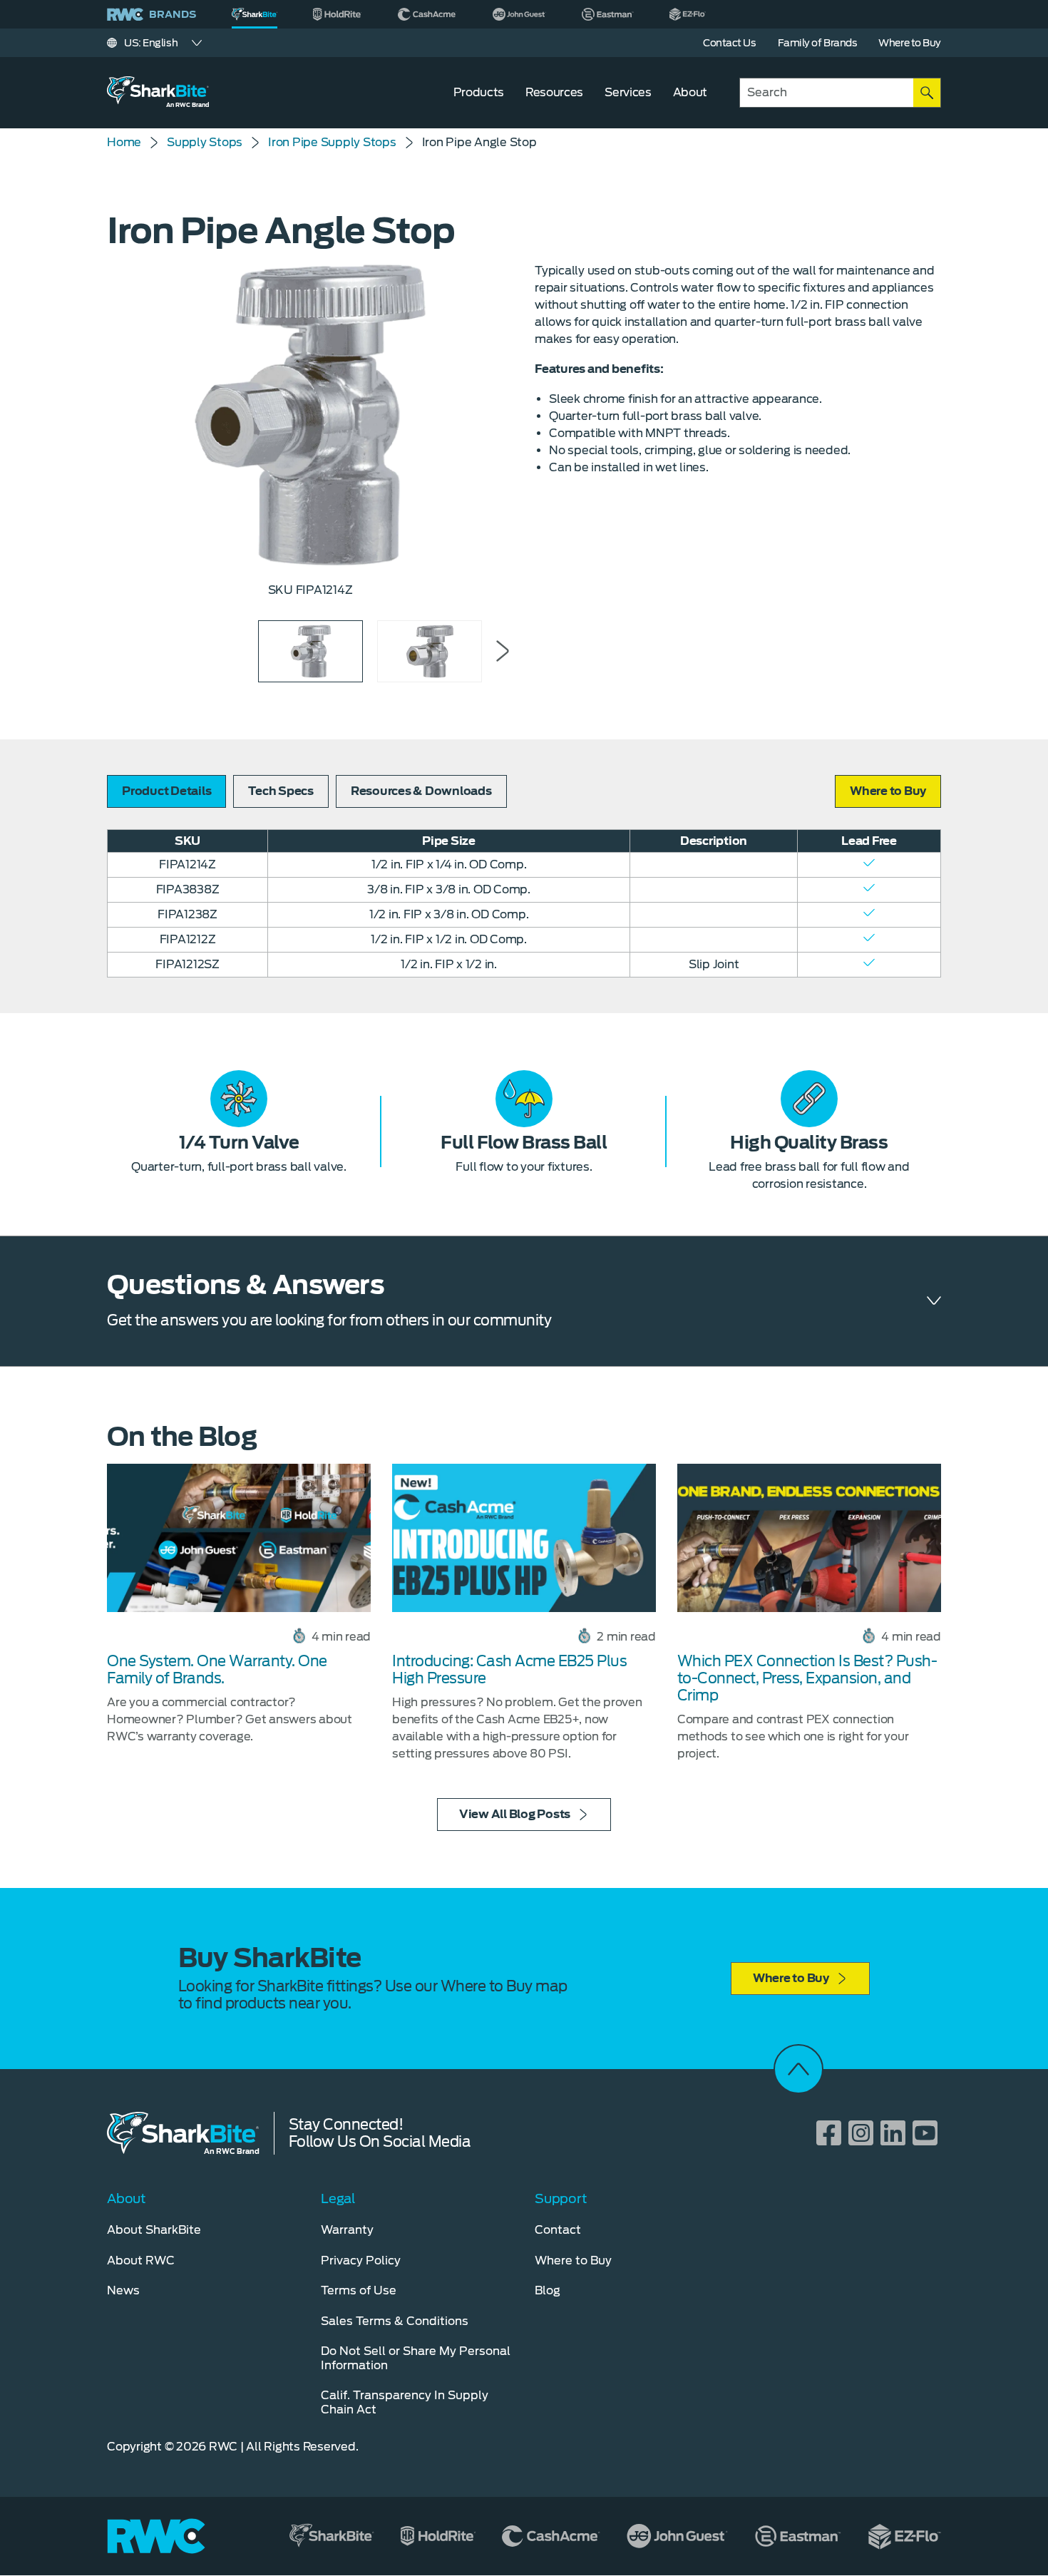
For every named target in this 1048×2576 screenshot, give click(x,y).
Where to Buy (791, 1978)
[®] (255, 14)
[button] (888, 791)
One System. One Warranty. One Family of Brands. (217, 1670)
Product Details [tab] (166, 791)
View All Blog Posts (515, 1814)
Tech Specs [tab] (281, 791)
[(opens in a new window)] (338, 14)
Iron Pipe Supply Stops (332, 142)
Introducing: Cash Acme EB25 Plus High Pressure (509, 1670)
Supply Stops (205, 142)
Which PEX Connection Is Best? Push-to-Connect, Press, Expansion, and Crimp (807, 1678)
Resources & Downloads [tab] (421, 791)
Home (124, 142)
